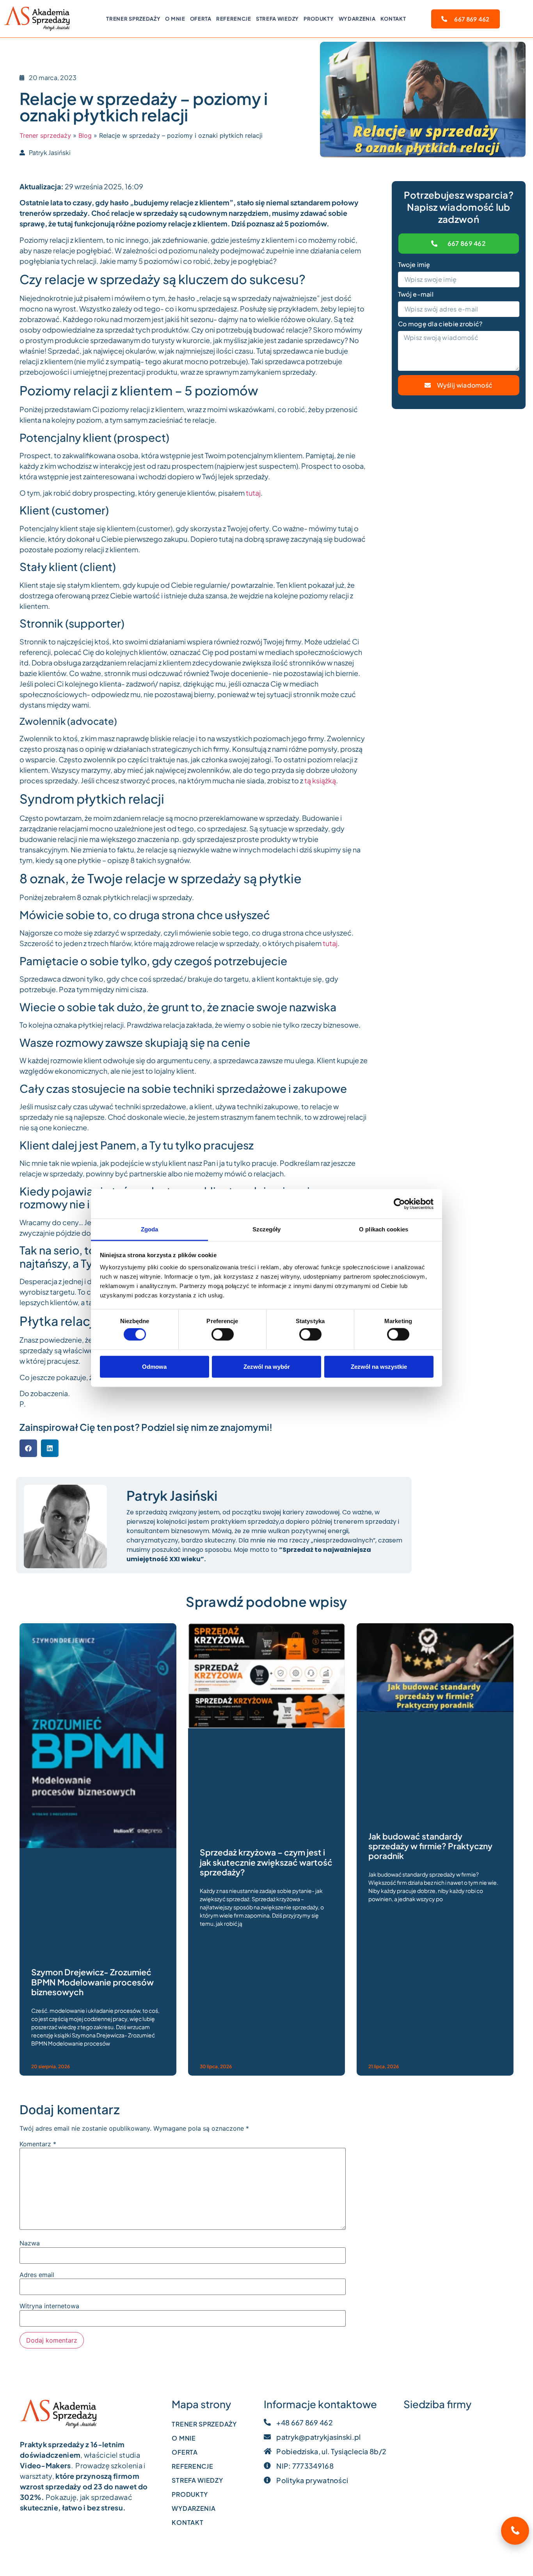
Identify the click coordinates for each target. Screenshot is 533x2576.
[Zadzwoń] (515, 2531)
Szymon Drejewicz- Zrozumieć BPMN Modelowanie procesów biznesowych (92, 1982)
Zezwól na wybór (267, 1366)
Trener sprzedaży (133, 19)
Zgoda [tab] (150, 1229)
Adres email (37, 2275)
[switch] (223, 1334)
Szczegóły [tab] (267, 1229)
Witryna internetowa (49, 2306)
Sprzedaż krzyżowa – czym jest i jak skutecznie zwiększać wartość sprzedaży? (266, 1862)
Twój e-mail (416, 295)
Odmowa (154, 1366)
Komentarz (38, 2144)
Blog (85, 135)
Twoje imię (414, 265)
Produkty (319, 19)
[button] (28, 1448)
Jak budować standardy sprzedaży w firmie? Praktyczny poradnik (430, 1846)
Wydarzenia (357, 19)
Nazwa (30, 2243)
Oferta (201, 19)
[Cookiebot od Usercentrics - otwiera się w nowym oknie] (399, 1204)
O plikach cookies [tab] (384, 1229)
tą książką (320, 780)
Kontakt (393, 19)
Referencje (234, 19)
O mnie (175, 19)
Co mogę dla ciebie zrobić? (440, 324)
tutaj (253, 493)
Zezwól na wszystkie (379, 1366)
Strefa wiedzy (277, 19)
